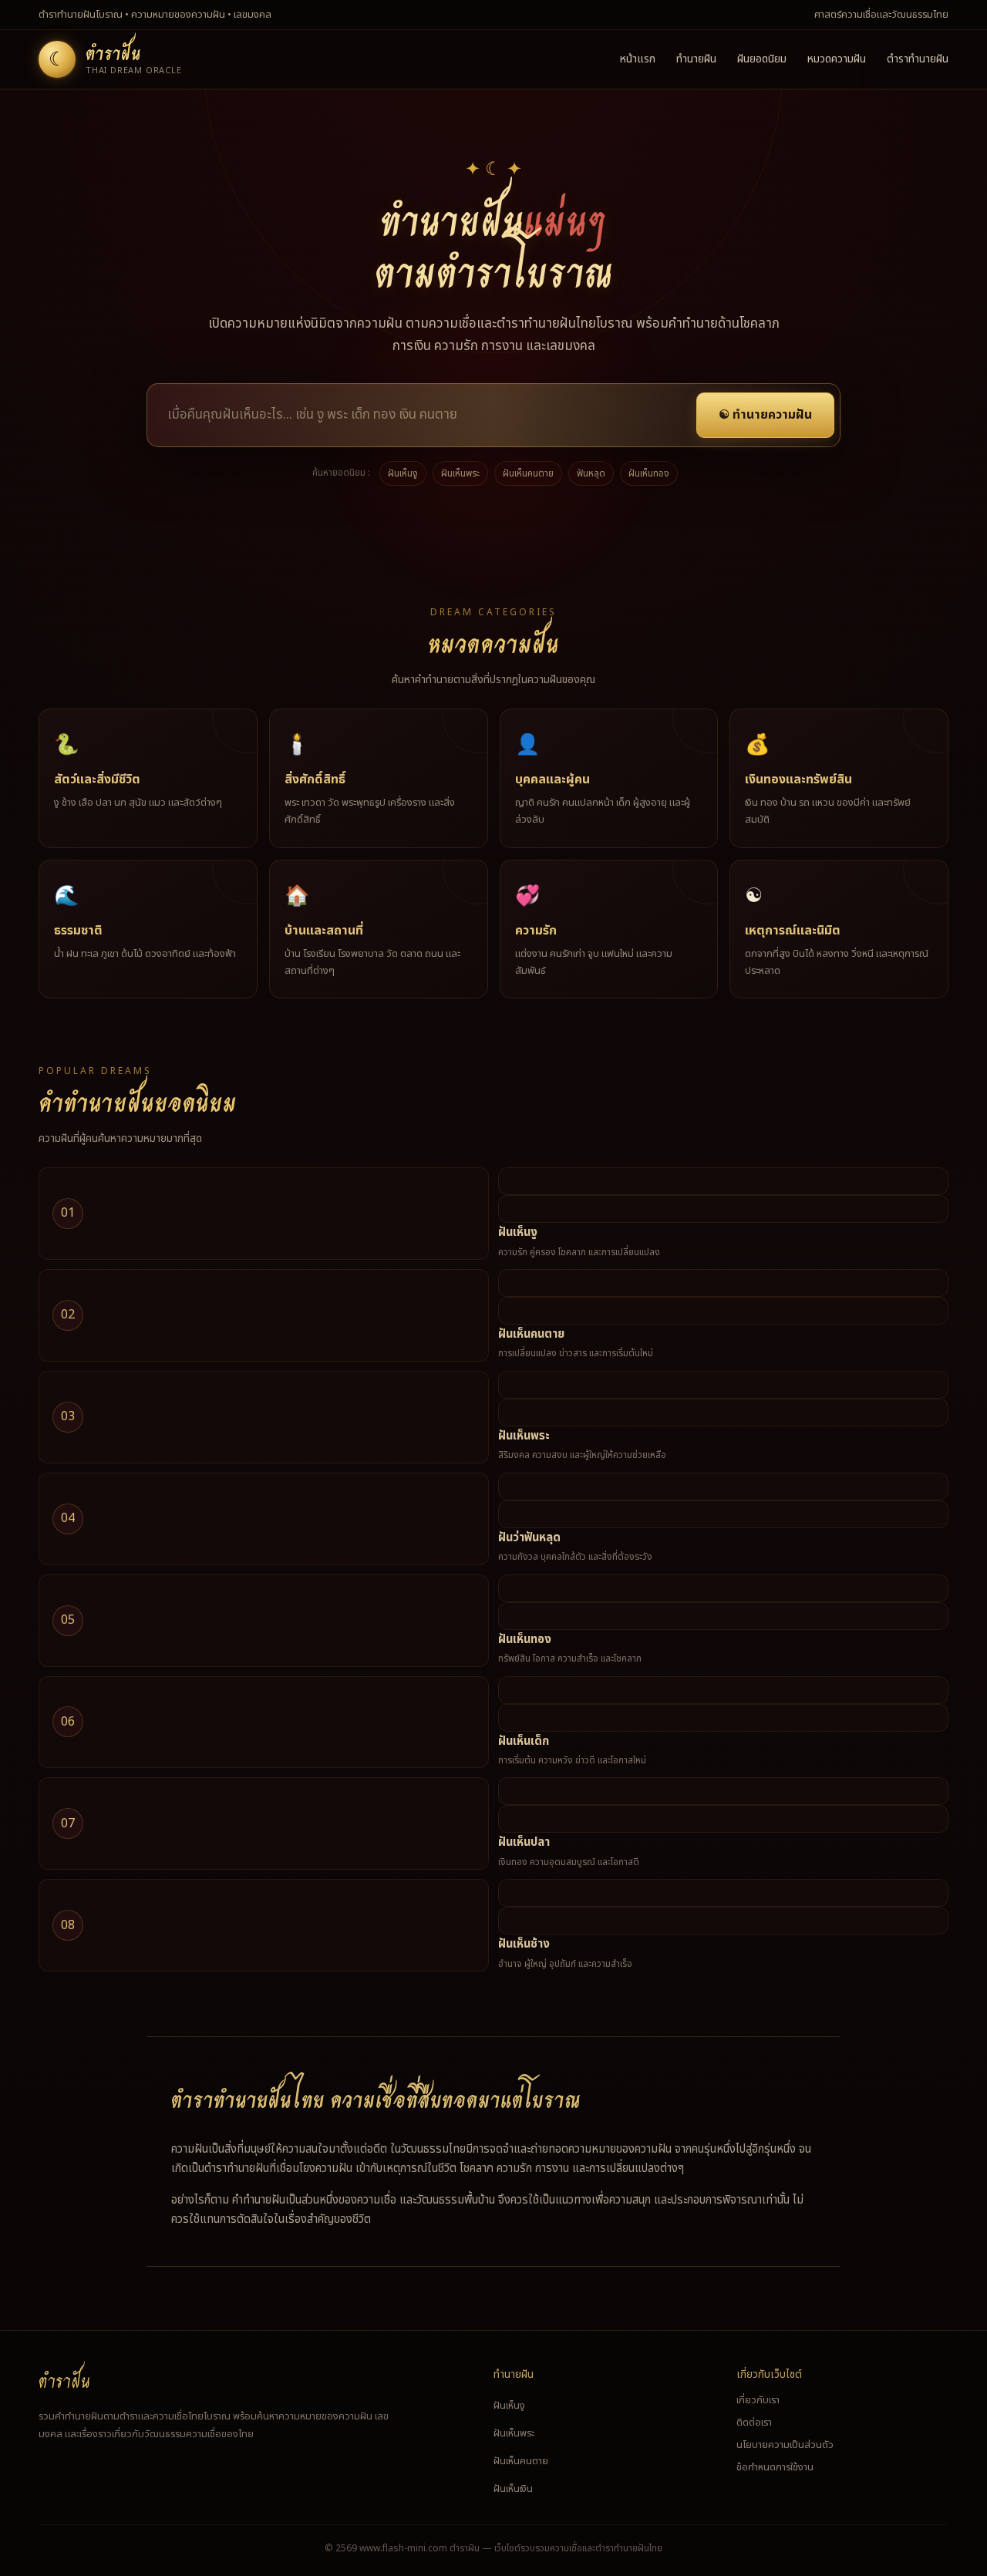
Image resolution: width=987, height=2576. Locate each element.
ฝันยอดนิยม (762, 59)
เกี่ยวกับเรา (758, 2400)
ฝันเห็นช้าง (524, 1944)
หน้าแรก (638, 59)
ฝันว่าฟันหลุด (529, 1538)
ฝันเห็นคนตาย (528, 473)
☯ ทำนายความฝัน (765, 415)
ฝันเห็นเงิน (513, 2489)
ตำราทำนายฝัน (918, 59)
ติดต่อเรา (754, 2423)
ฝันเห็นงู (403, 473)
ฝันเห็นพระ (460, 473)
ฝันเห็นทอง (649, 473)
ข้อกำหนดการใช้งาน (775, 2467)
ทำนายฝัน (696, 59)
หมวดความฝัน (837, 59)
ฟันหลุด (591, 473)
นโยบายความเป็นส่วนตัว (785, 2445)
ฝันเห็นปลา (524, 1842)
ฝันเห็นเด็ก (524, 1741)
